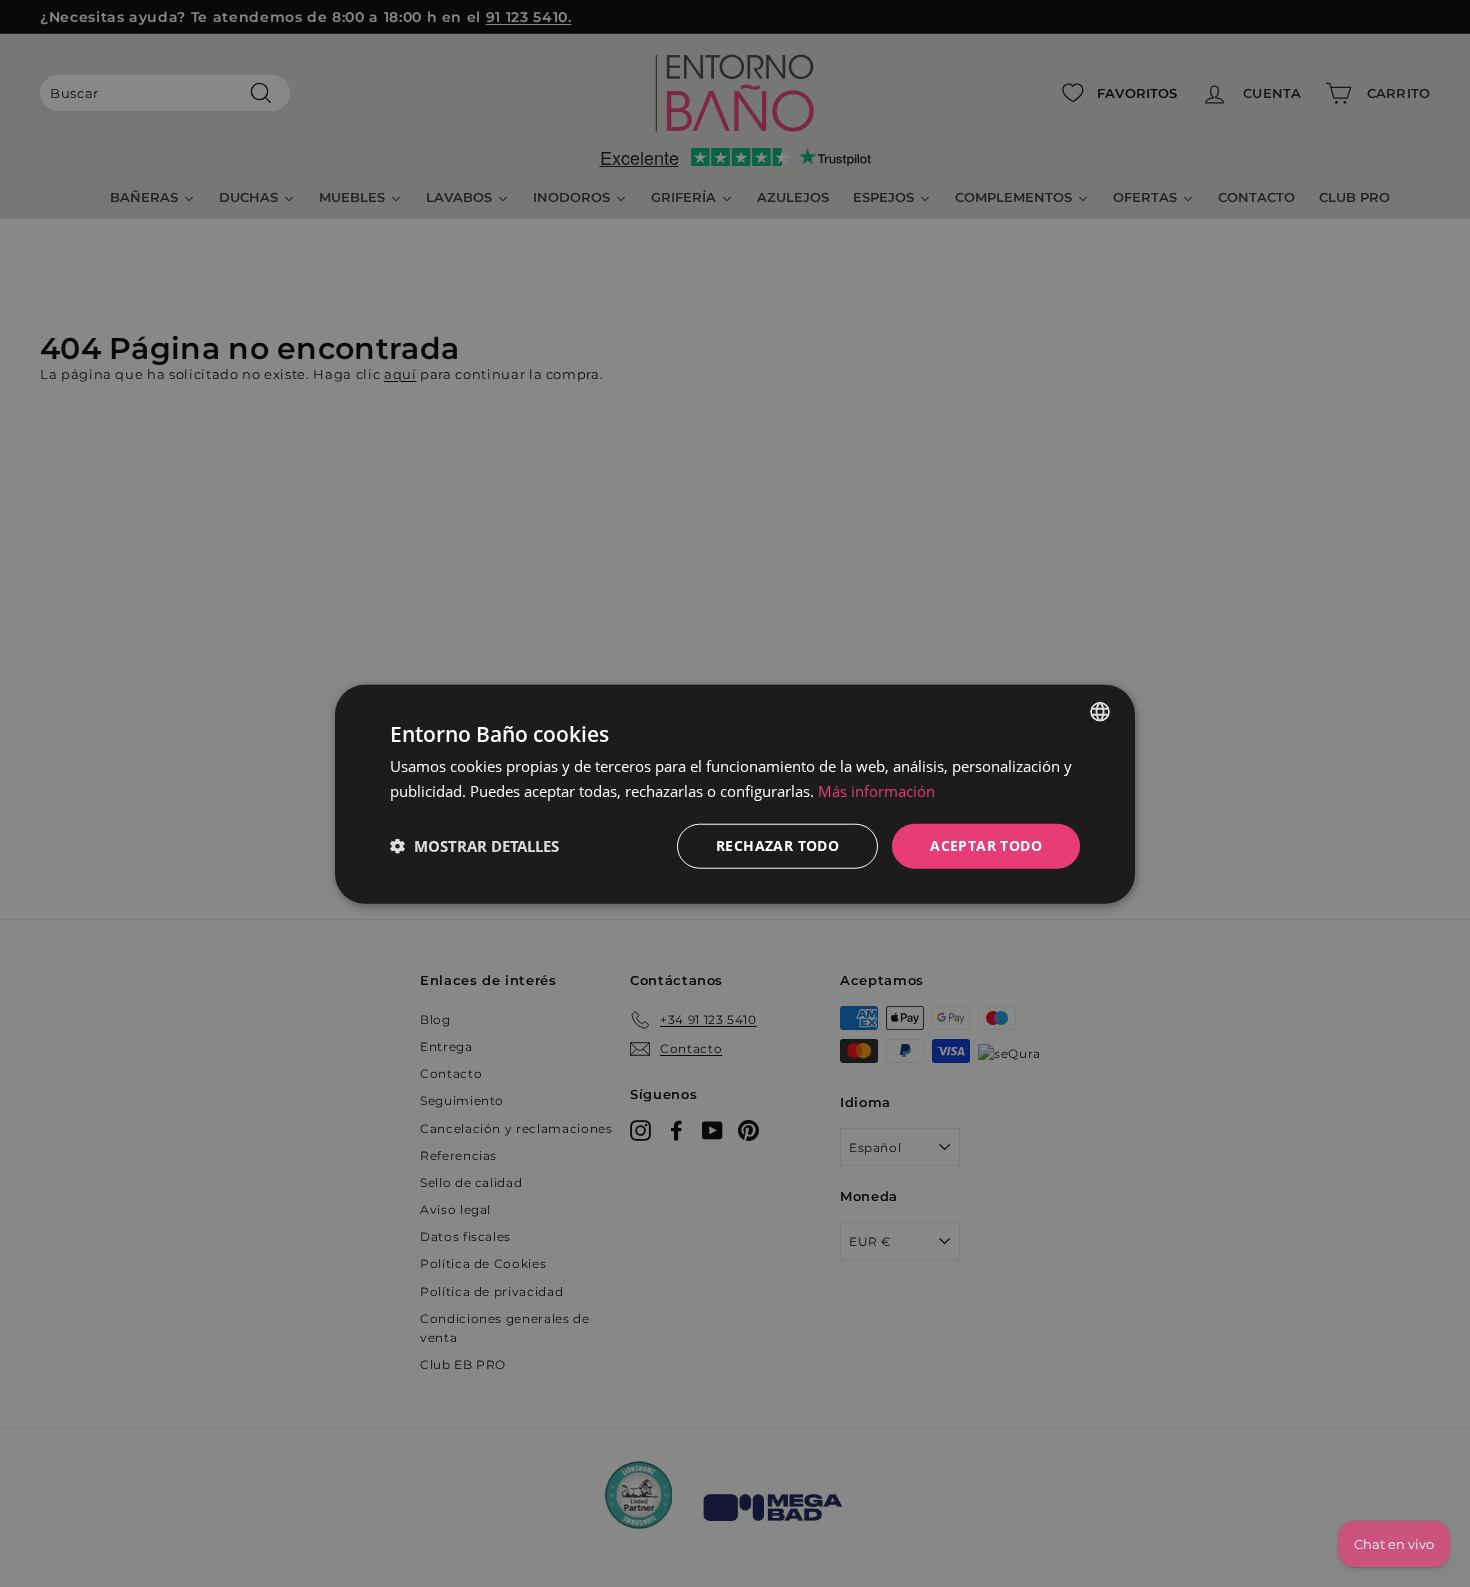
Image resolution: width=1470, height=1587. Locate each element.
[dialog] (735, 793)
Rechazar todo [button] (777, 844)
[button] (474, 845)
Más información (876, 790)
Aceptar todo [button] (986, 844)
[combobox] (1100, 711)
